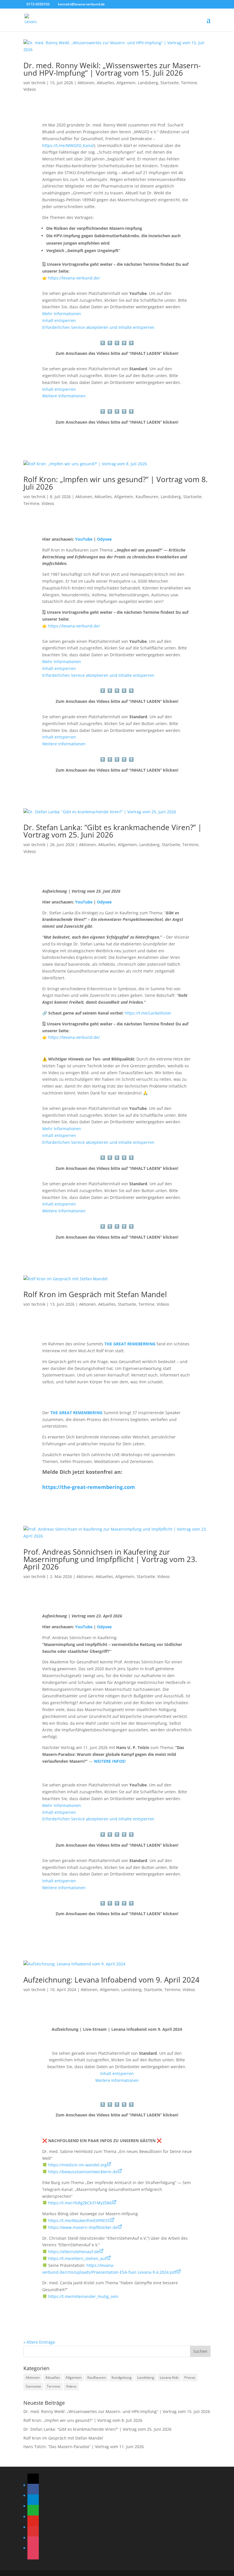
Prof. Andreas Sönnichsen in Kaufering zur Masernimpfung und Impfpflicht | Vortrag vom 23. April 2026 (110, 1559)
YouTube (84, 902)
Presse (190, 2377)
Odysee (104, 902)
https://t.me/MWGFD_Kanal (68, 145)
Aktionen (86, 83)
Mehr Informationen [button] (62, 314)
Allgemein (126, 83)
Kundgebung (122, 2377)
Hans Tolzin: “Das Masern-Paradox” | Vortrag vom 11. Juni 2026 (84, 2447)
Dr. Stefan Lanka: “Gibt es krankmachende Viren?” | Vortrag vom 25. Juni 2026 (113, 831)
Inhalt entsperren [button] (59, 320)
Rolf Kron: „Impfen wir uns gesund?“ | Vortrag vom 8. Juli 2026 (116, 483)
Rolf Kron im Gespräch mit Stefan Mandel (95, 1294)
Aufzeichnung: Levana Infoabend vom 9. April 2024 (111, 1980)
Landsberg (148, 83)
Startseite (170, 83)
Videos (30, 89)
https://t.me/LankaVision (148, 1013)
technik (38, 83)
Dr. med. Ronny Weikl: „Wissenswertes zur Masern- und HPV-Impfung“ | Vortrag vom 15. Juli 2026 (112, 69)
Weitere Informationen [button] (64, 396)
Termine (189, 83)
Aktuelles (105, 83)
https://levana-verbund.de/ (74, 278)
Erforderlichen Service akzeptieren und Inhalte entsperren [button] (98, 327)
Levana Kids (169, 2377)
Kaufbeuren (147, 497)
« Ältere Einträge (39, 2342)
